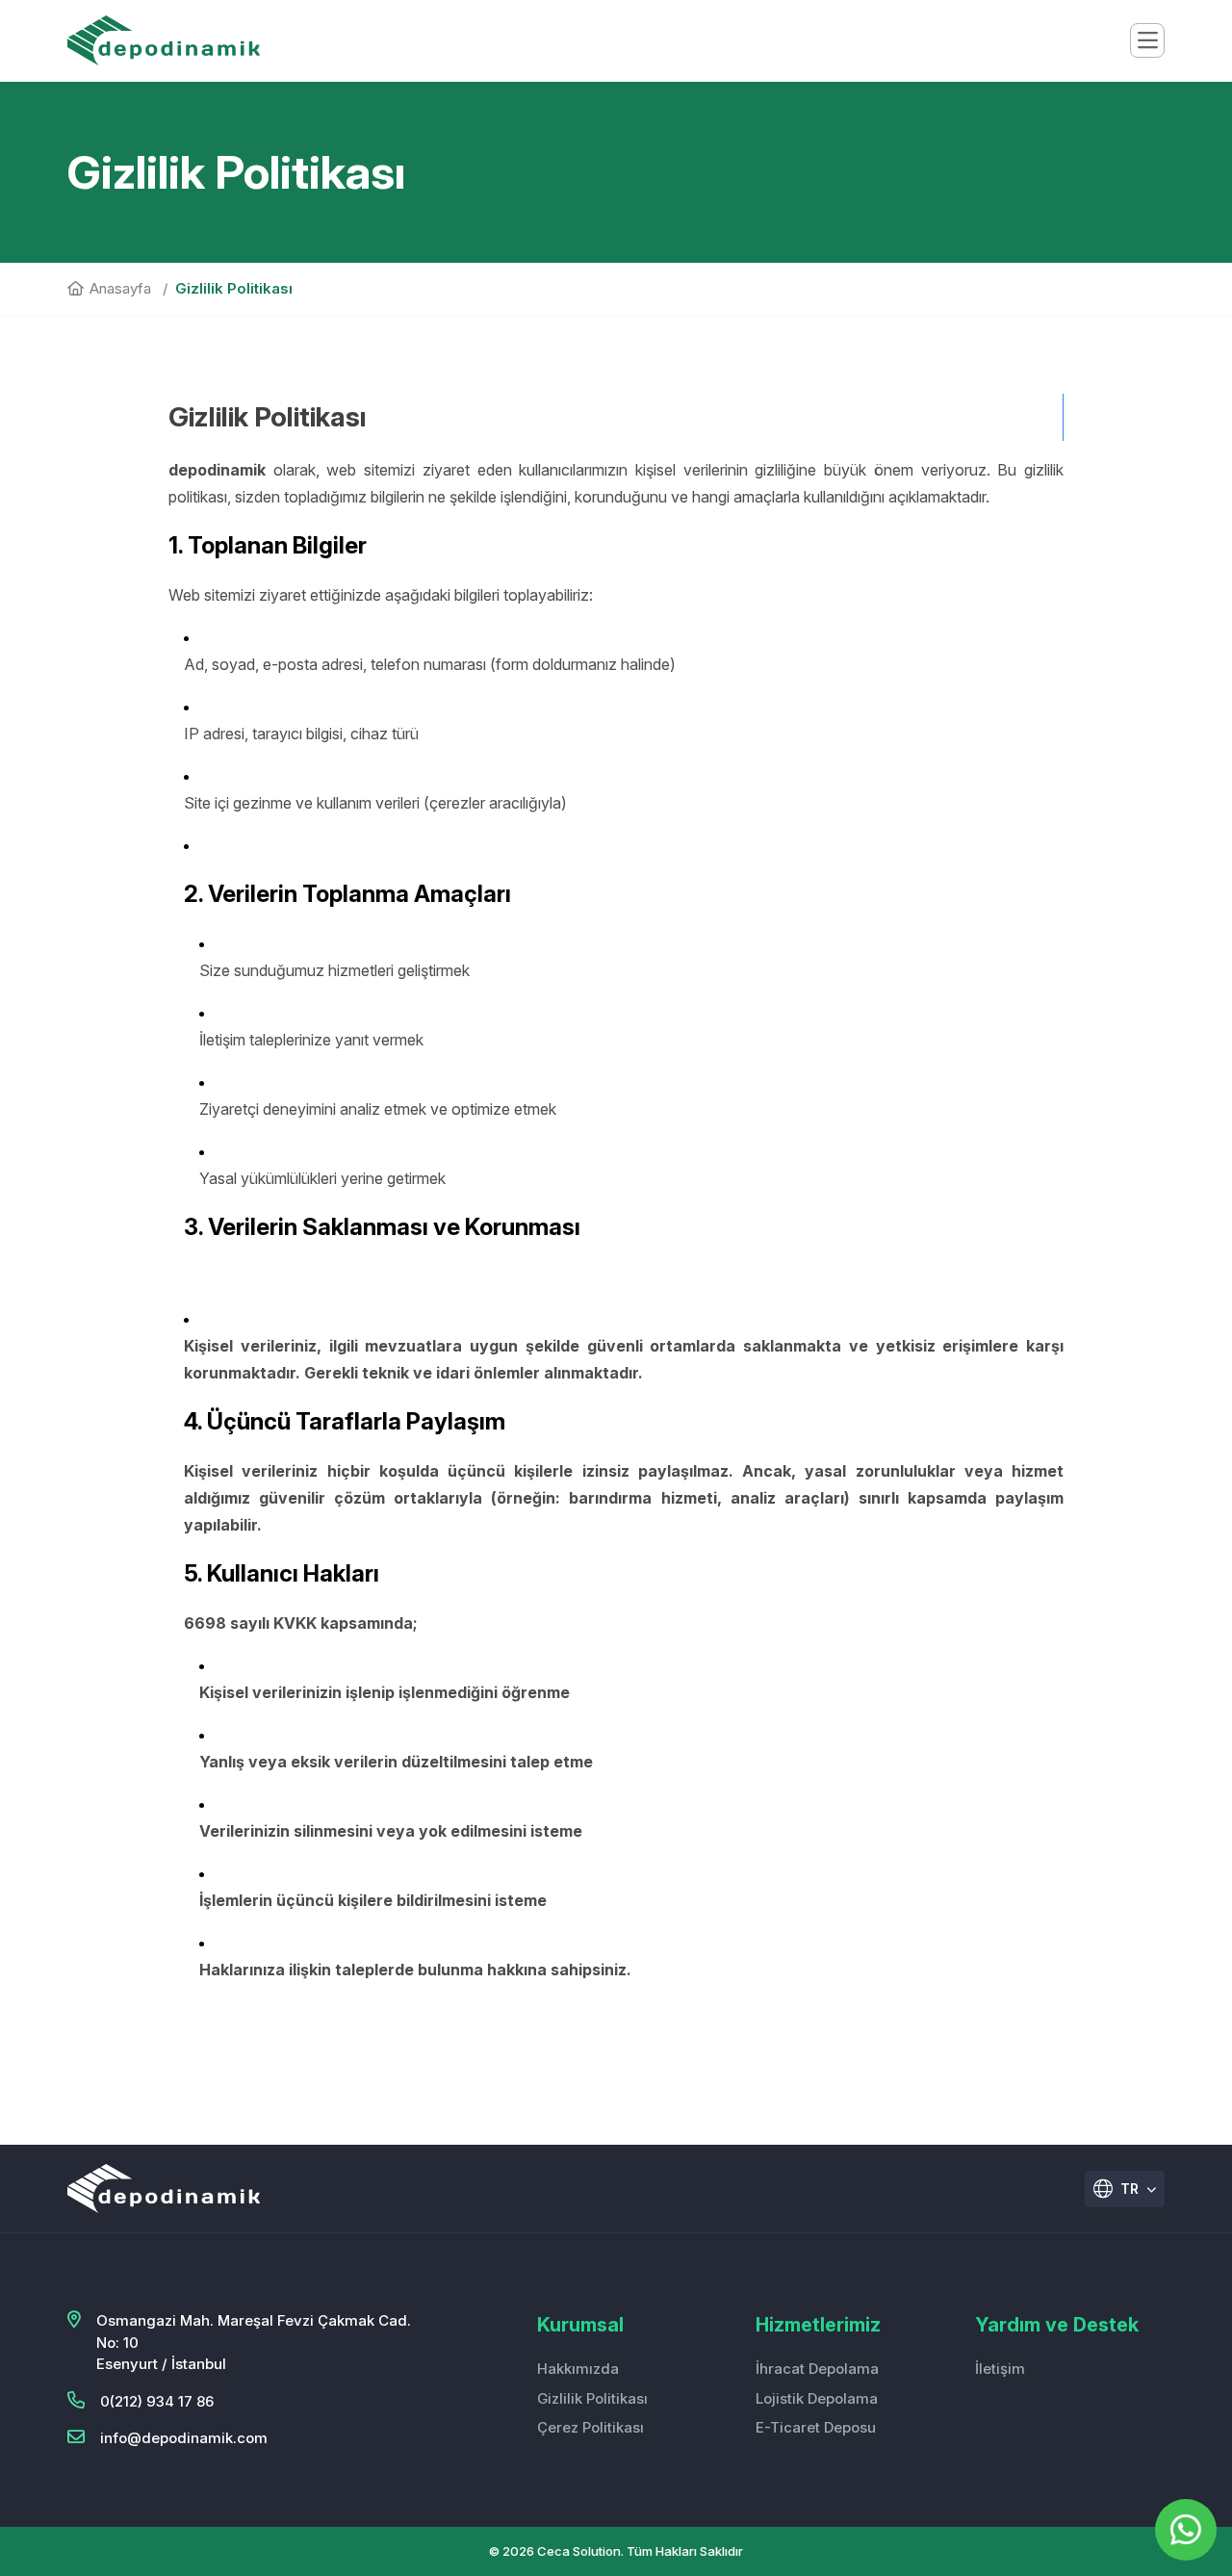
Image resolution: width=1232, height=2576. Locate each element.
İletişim (1000, 2369)
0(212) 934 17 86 (157, 2401)
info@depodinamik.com (184, 2438)
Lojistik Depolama (817, 2398)
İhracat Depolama (817, 2369)
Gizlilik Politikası (592, 2398)
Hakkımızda (578, 2369)
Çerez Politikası (590, 2427)
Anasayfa (120, 288)
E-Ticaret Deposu (816, 2427)
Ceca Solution (579, 2551)
